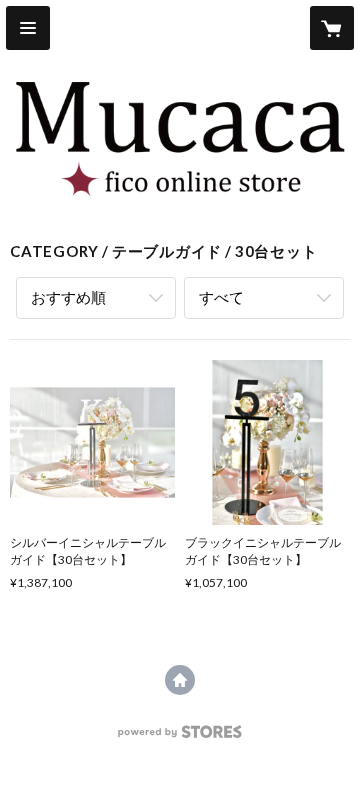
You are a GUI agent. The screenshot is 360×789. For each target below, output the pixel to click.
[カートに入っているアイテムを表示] (332, 28)
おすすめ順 (68, 297)
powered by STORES (180, 737)
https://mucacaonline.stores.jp (180, 680)
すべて (221, 297)
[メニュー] (28, 28)
